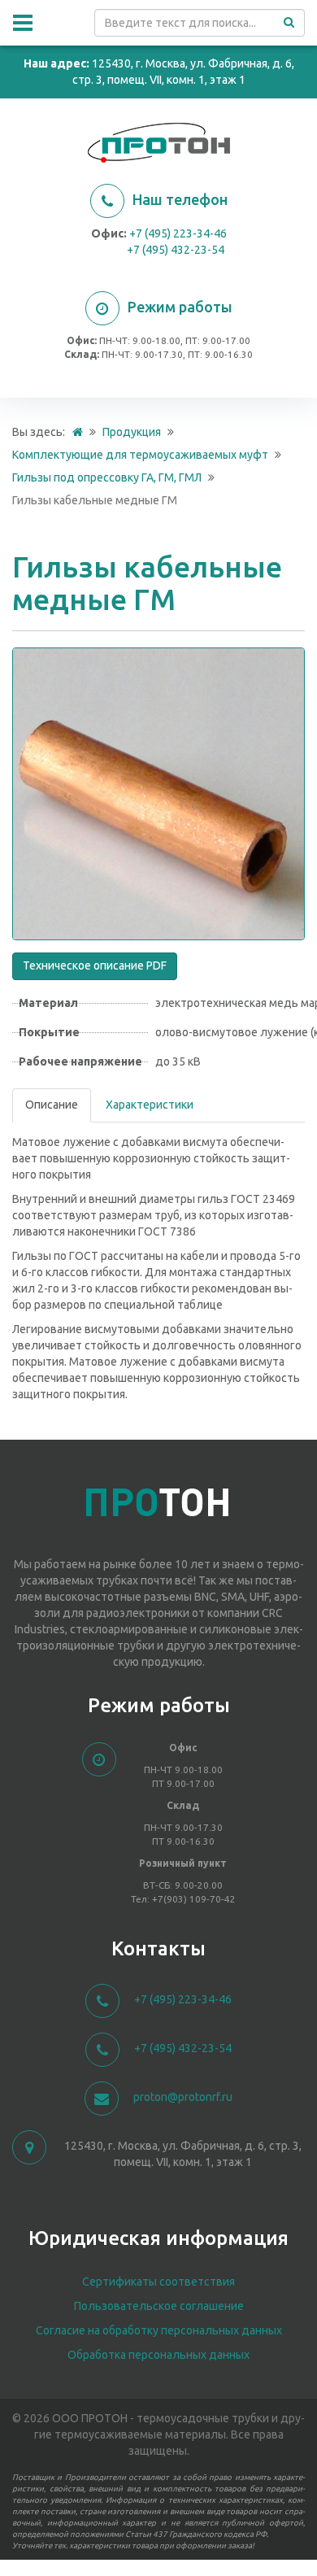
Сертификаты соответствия (158, 2282)
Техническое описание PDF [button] (95, 965)
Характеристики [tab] (150, 1105)
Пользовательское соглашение (159, 2306)
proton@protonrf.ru (183, 2097)
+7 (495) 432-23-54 (176, 250)
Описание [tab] (52, 1105)
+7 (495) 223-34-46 (178, 233)
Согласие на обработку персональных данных (159, 2330)
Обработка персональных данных (158, 2355)
